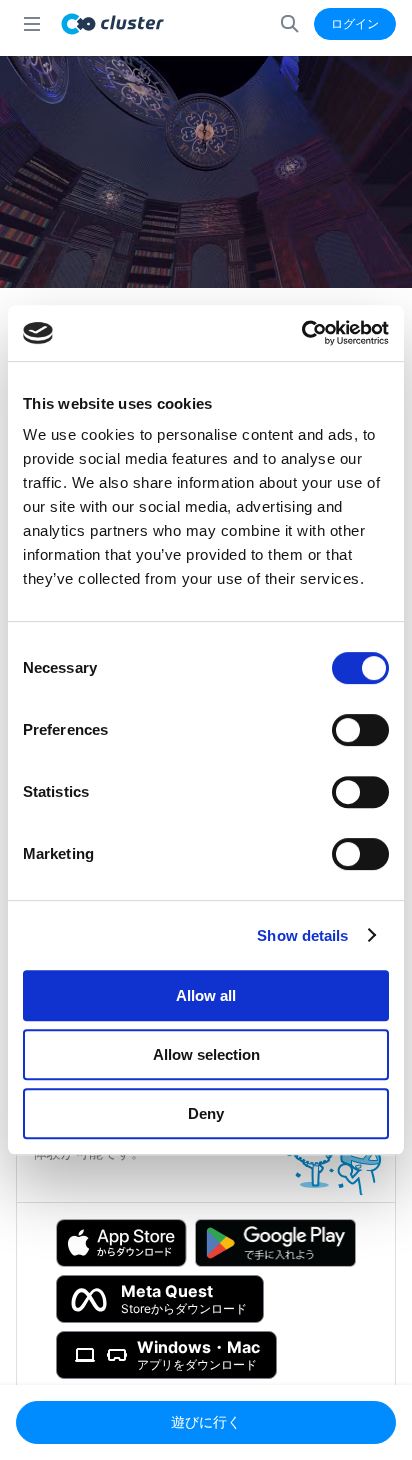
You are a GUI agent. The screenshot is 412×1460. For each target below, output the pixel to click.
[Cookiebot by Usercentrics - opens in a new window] (301, 333)
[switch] (360, 730)
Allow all (206, 995)
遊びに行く (206, 1421)
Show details (302, 935)
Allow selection (206, 1054)
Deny (206, 1113)
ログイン (355, 23)
